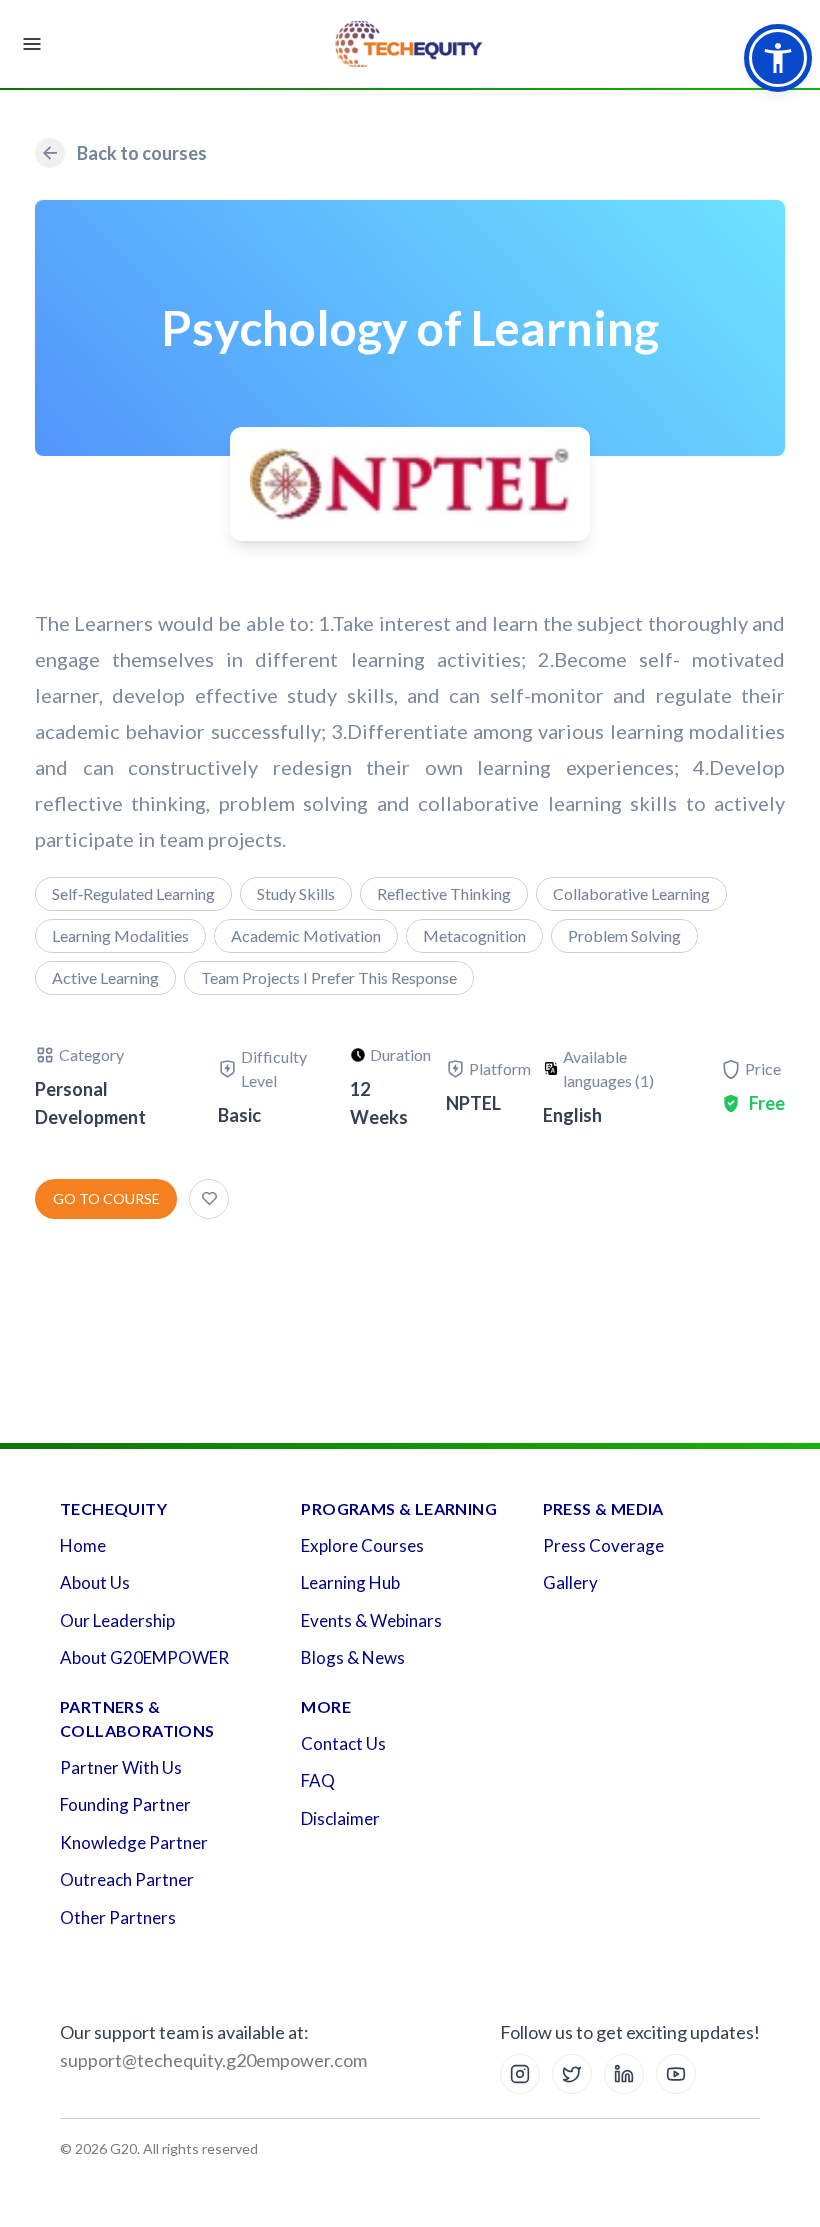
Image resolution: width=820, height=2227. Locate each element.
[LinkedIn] (624, 2074)
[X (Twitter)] (572, 2074)
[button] (778, 58)
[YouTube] (676, 2074)
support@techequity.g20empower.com (213, 2060)
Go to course (106, 1198)
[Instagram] (520, 2074)
